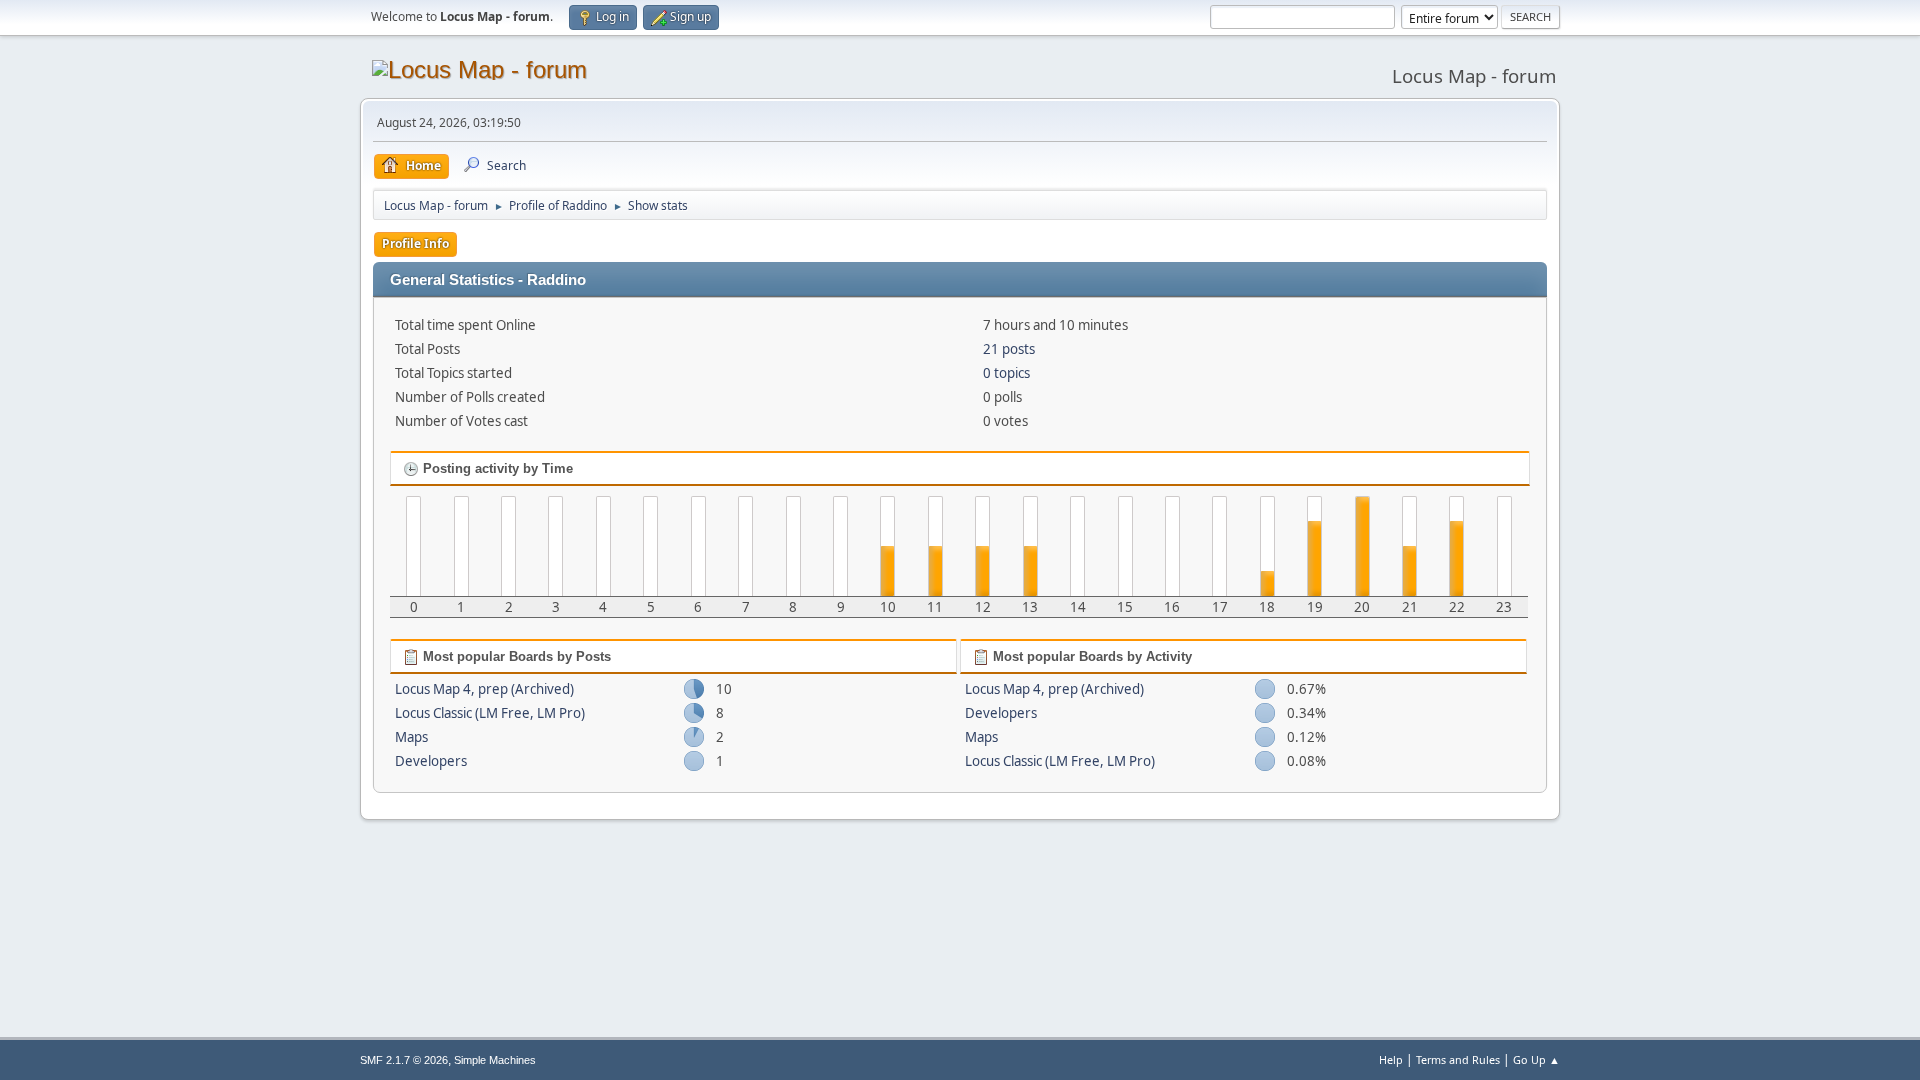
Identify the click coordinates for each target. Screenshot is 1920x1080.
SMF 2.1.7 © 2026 (404, 1060)
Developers (431, 761)
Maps (411, 737)
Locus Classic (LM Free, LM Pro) (490, 713)
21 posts (1009, 349)
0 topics (1006, 373)
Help (1391, 1059)
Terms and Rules (1458, 1059)
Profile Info (415, 243)
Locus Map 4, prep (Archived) (484, 689)
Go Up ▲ (1536, 1059)
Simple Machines (495, 1060)
